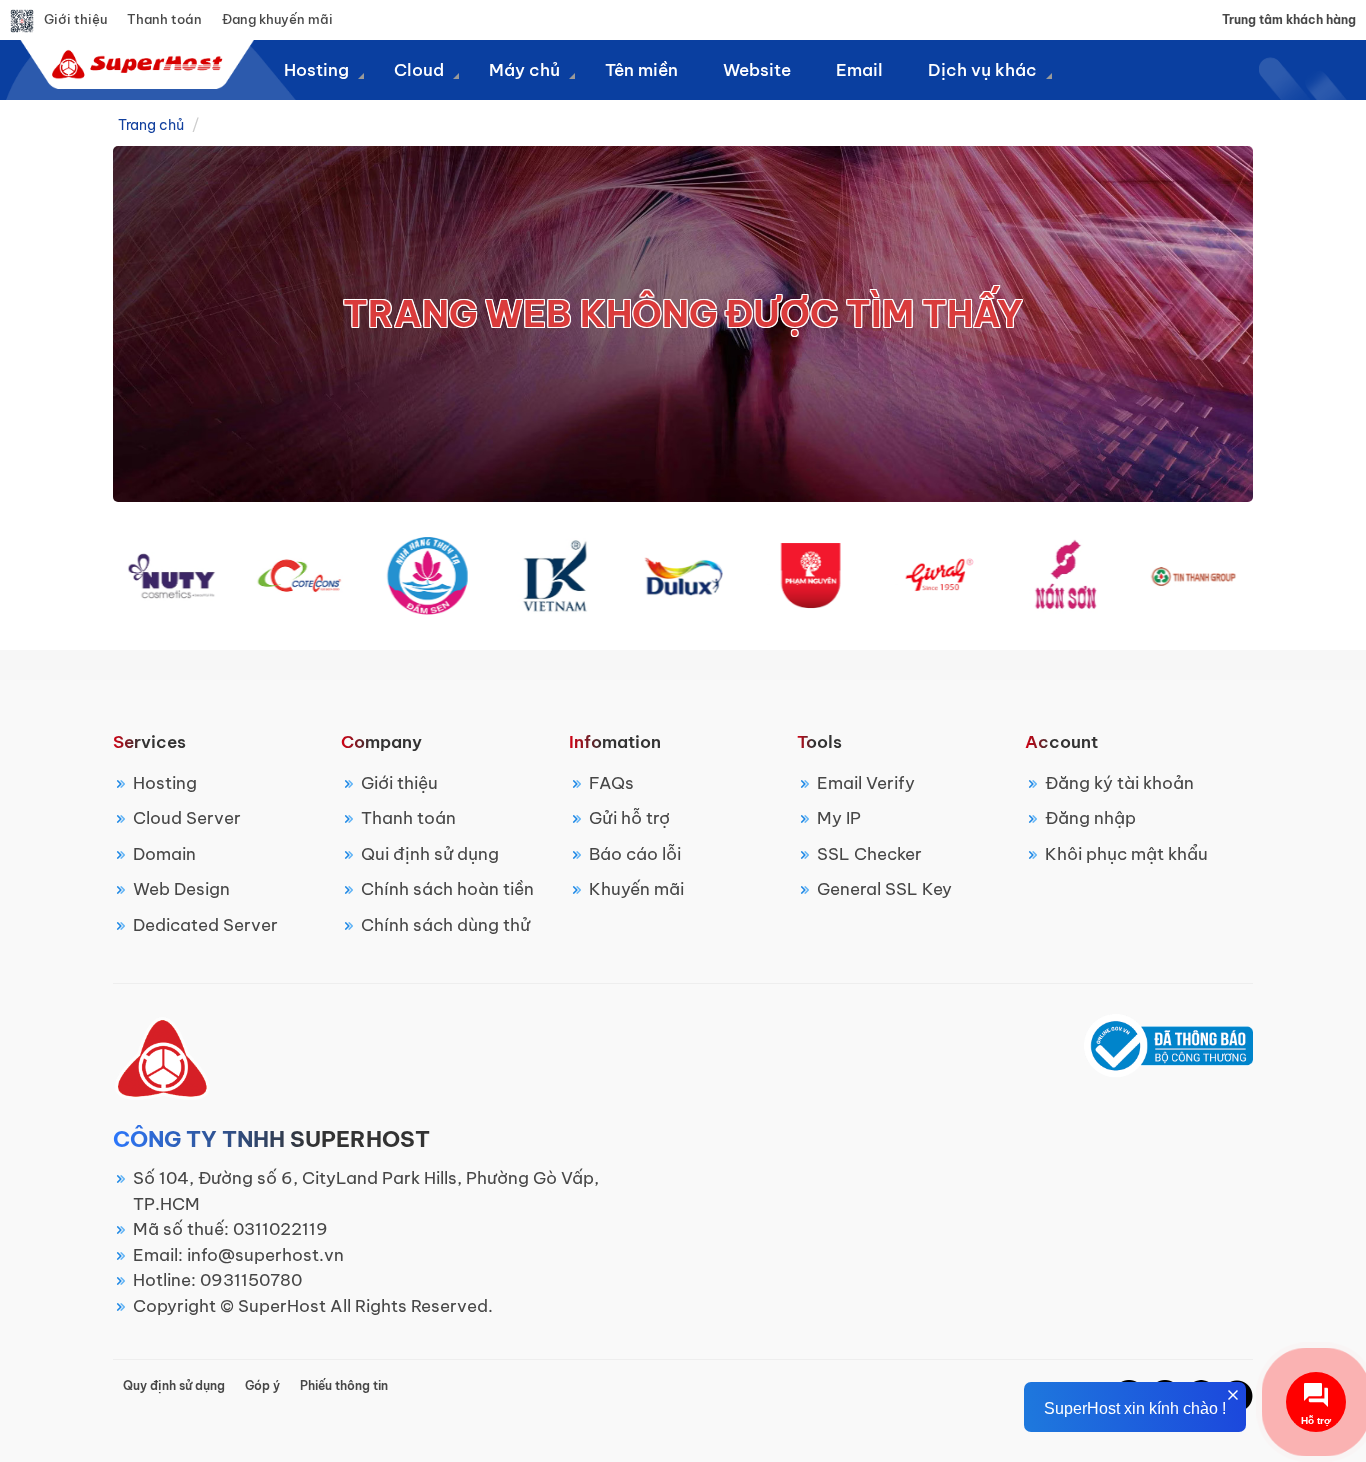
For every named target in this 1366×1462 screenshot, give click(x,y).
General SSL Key (884, 889)
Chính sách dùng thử (445, 925)
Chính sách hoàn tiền (447, 889)
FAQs (611, 783)
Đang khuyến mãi (277, 19)
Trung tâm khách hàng (1289, 19)
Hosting (165, 783)
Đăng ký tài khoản (1119, 783)
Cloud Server (187, 818)
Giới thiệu (75, 19)
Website (757, 70)
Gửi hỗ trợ (629, 818)
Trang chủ (151, 125)
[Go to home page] (134, 64)
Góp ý (262, 1385)
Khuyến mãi (636, 889)
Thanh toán (164, 19)
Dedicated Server (205, 925)
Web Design (181, 889)
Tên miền (641, 70)
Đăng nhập (1090, 818)
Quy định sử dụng (174, 1385)
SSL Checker (869, 854)
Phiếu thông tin (344, 1385)
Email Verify (866, 783)
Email (859, 70)
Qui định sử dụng (430, 854)
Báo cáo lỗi (635, 854)
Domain (164, 854)
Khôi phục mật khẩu (1126, 854)
